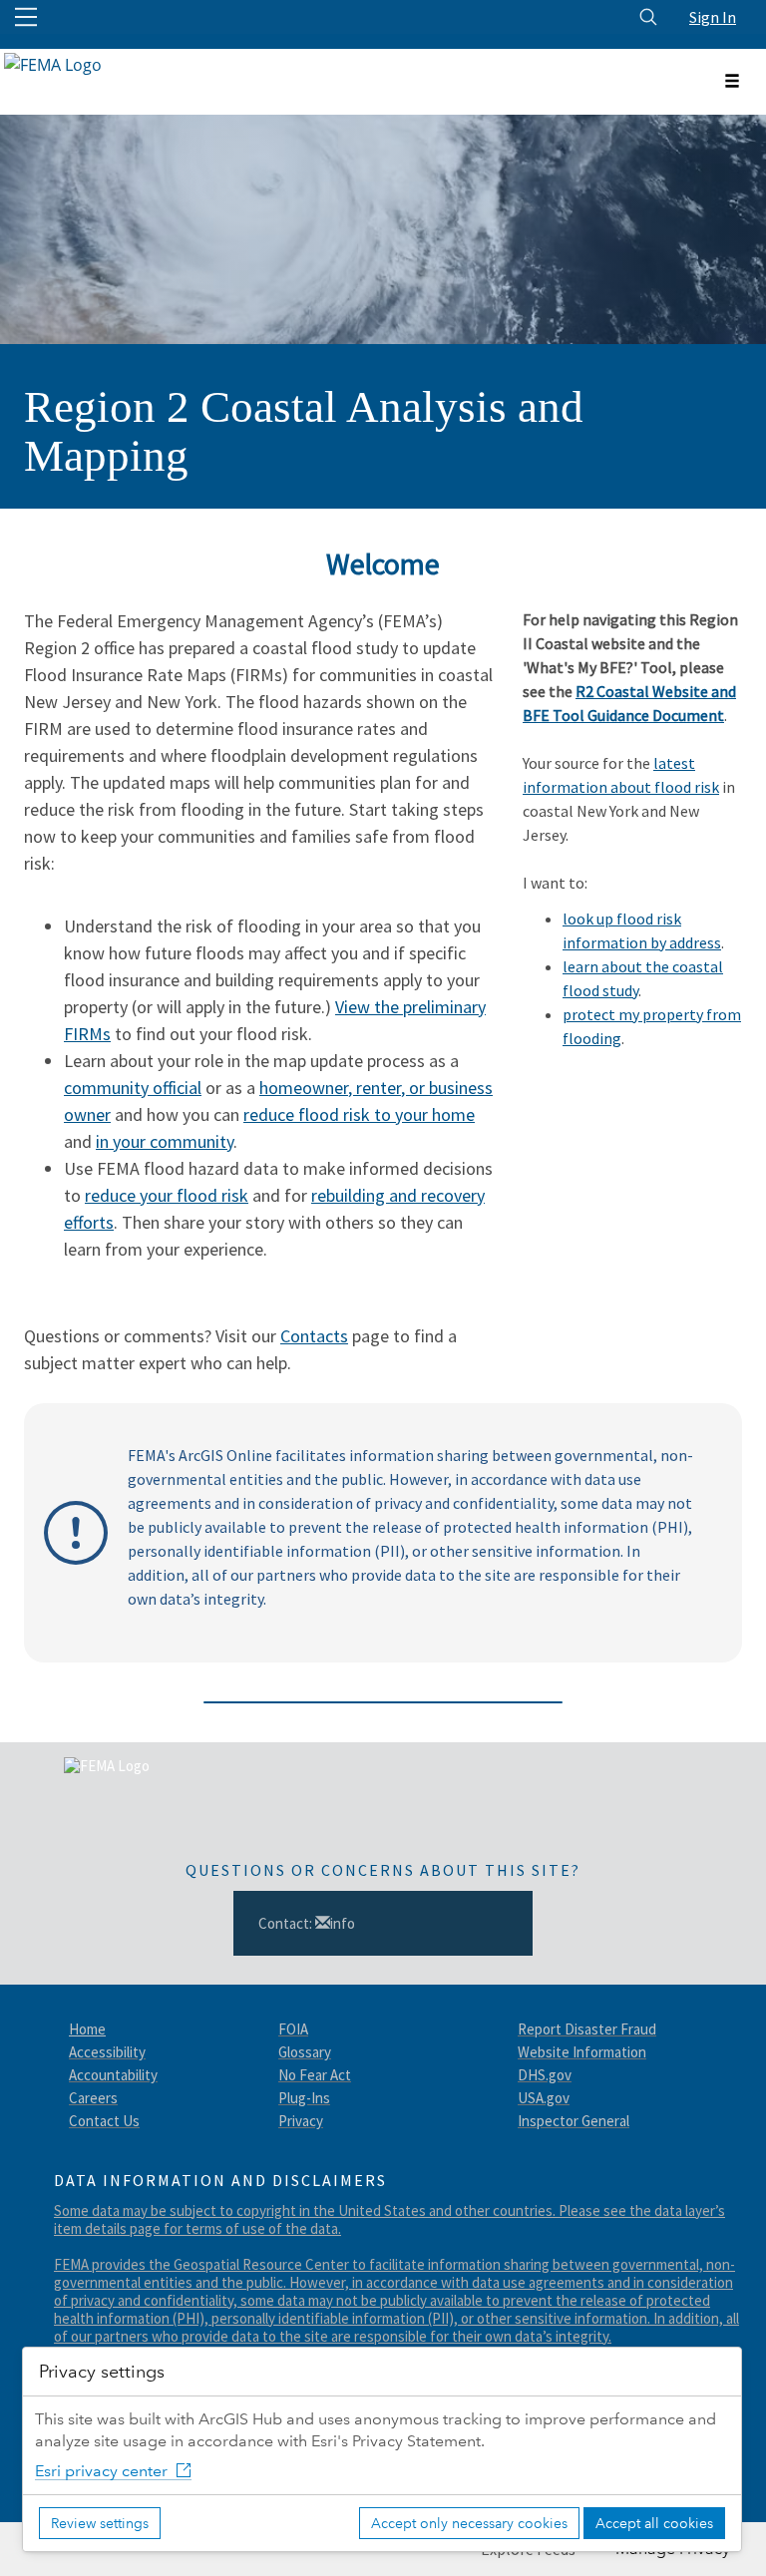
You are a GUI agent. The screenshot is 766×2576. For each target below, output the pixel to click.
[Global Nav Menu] (26, 17)
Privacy (301, 2121)
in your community (165, 1141)
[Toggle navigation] (732, 82)
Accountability (113, 2075)
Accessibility (107, 2052)
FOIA (293, 2029)
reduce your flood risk (167, 1195)
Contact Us (104, 2121)
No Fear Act (315, 2075)
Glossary (305, 2052)
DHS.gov (545, 2075)
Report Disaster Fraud (587, 2029)
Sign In (713, 17)
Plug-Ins (304, 2098)
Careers (93, 2098)
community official (133, 1088)
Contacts (314, 1336)
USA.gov (544, 2098)
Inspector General (574, 2121)
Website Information (582, 2052)
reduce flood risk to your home (359, 1114)
